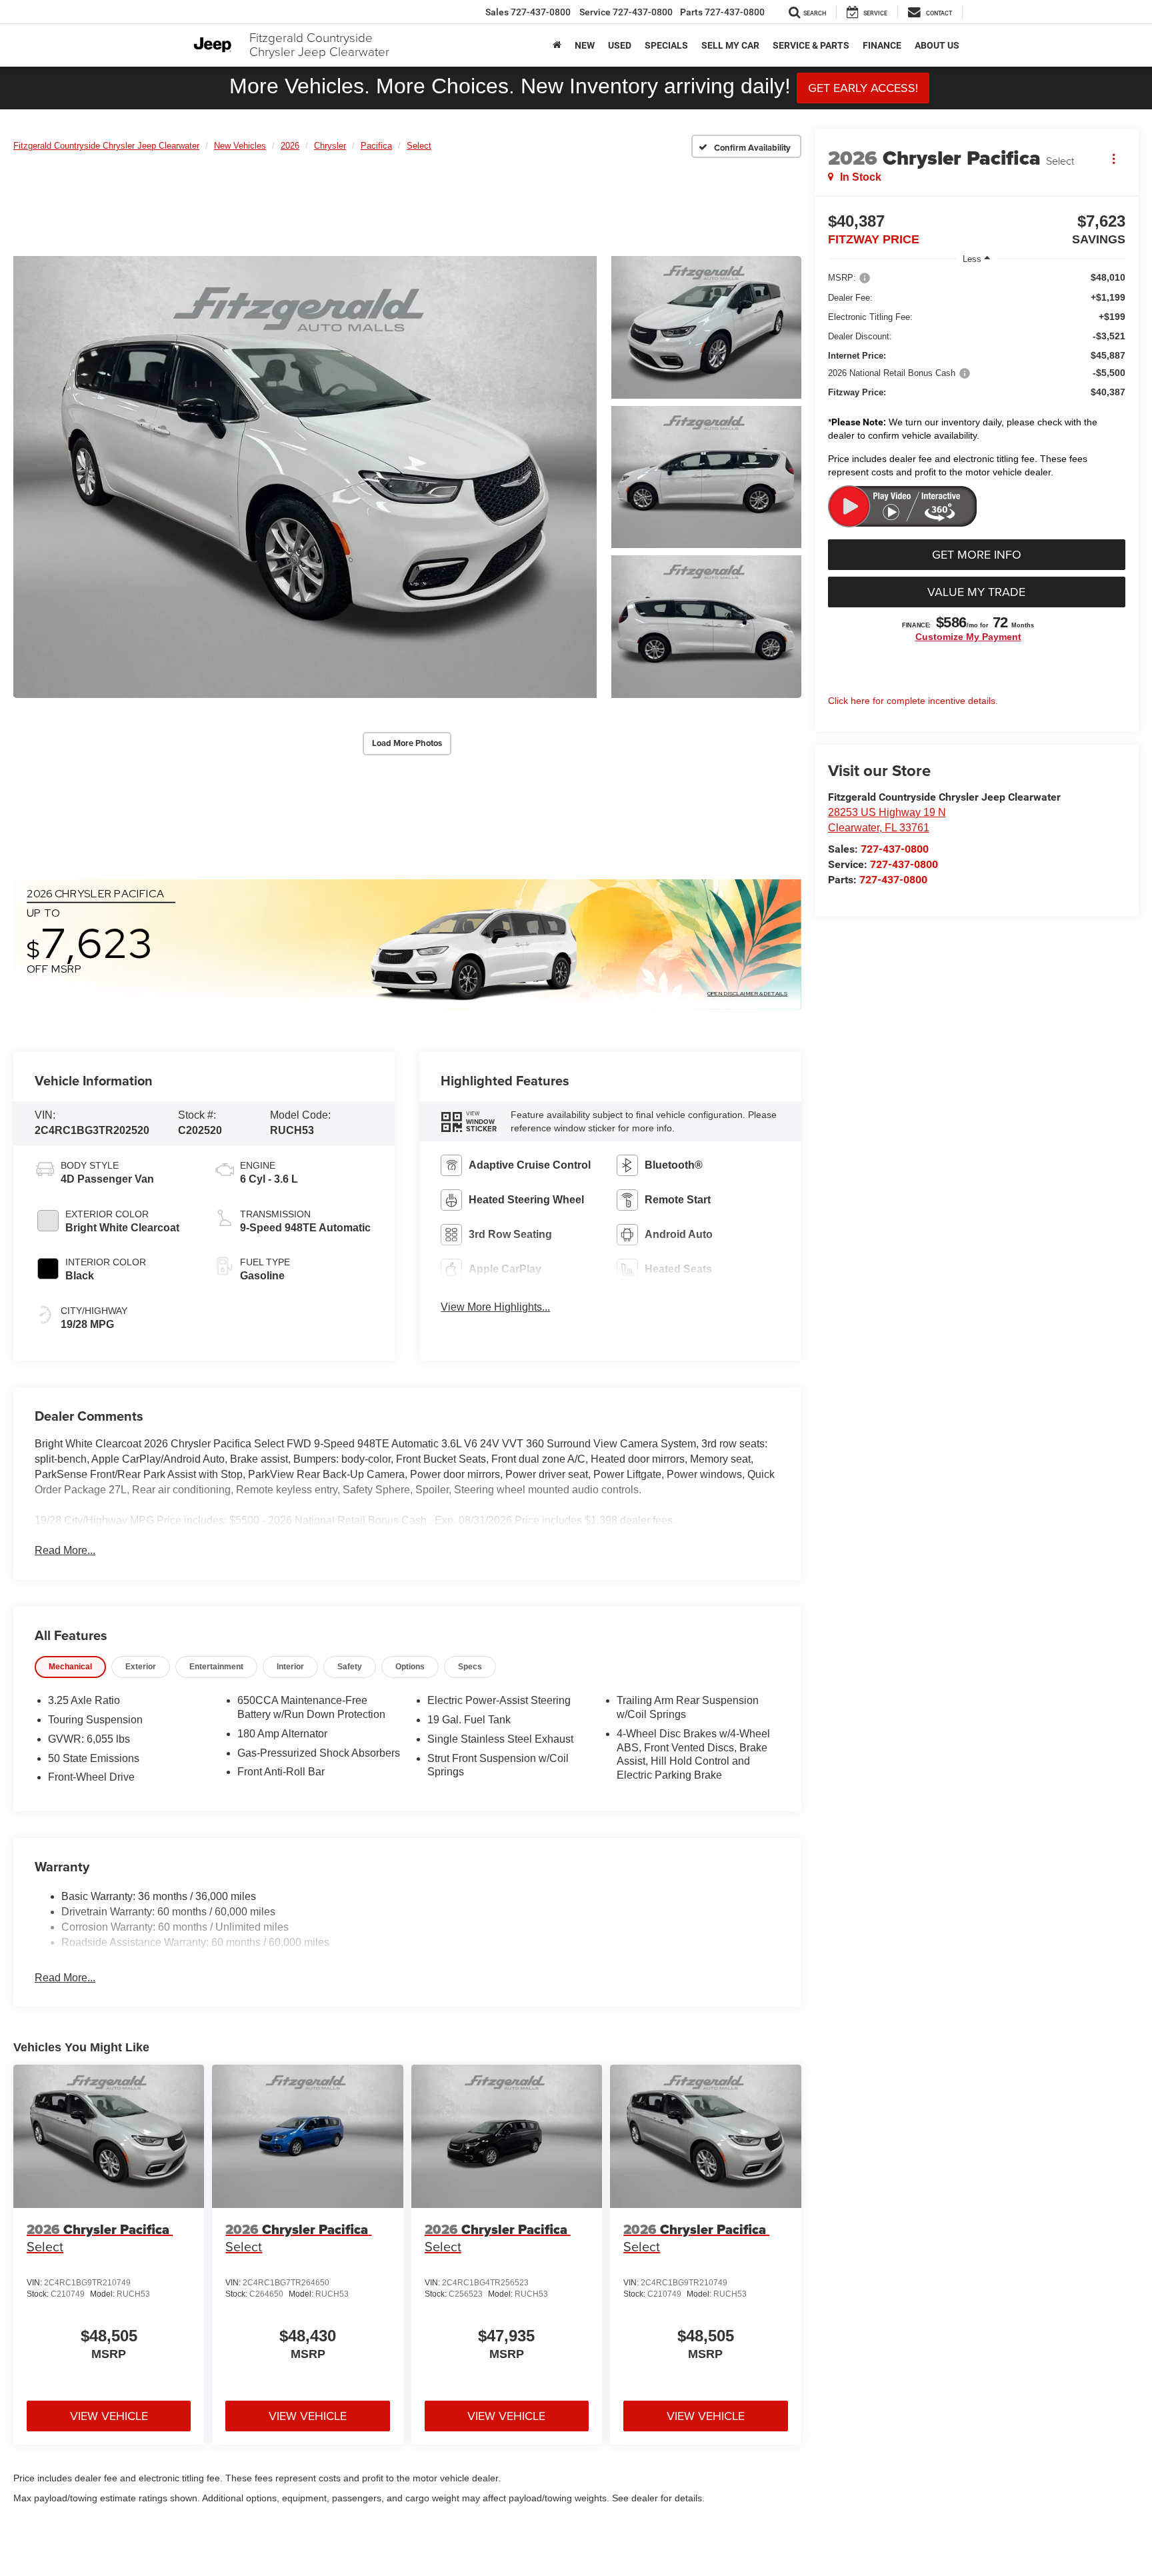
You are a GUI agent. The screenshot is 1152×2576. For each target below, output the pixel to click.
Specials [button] (666, 45)
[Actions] (1114, 158)
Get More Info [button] (977, 554)
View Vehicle (109, 2416)
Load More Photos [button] (407, 743)
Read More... (65, 1550)
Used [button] (620, 45)
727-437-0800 (895, 849)
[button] (305, 477)
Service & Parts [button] (811, 45)
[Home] (557, 45)
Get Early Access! (863, 88)
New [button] (585, 45)
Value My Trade (976, 592)
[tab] (70, 1667)
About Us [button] (937, 45)
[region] (977, 378)
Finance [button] (882, 45)
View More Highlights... (495, 1307)
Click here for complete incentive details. (913, 701)
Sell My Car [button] (730, 45)
